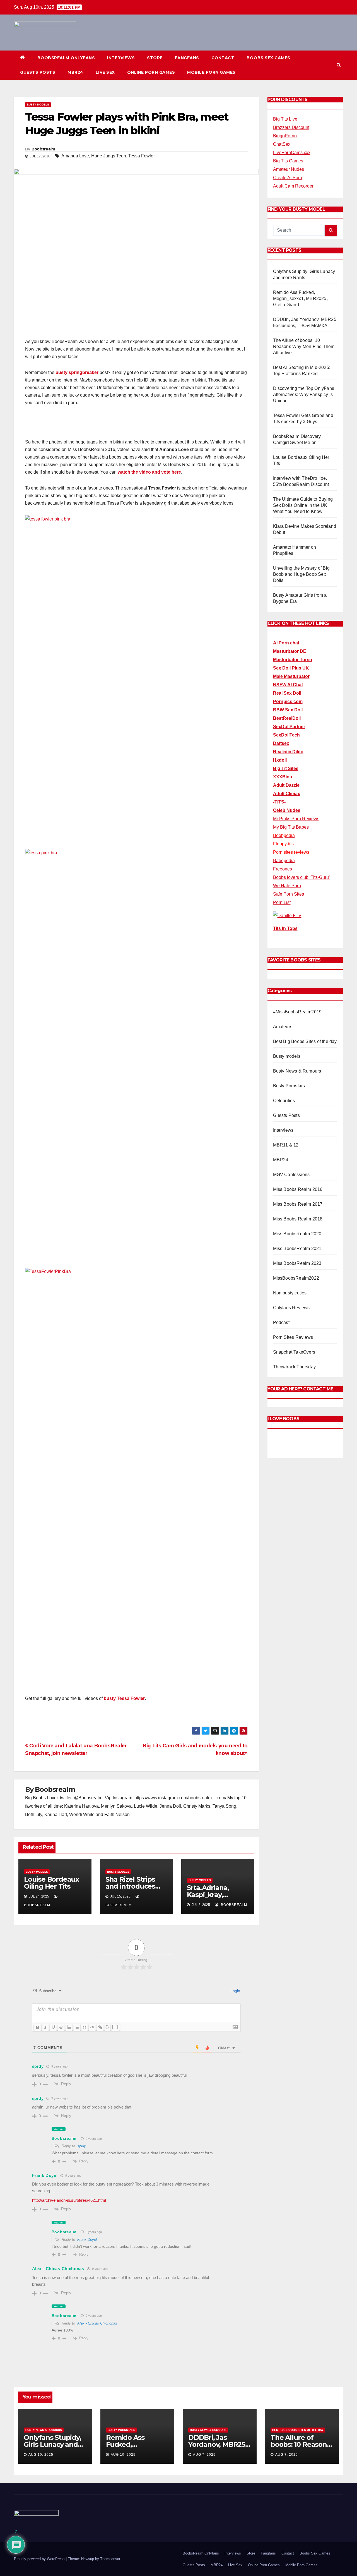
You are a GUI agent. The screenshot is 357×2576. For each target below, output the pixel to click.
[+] (115, 2027)
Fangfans (187, 58)
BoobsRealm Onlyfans (66, 58)
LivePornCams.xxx (292, 153)
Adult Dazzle (286, 785)
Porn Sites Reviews (293, 1337)
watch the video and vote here (149, 472)
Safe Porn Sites (289, 894)
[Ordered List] (69, 2027)
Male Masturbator (291, 676)
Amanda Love (75, 156)
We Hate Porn (287, 886)
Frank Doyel (87, 2240)
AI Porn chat (286, 643)
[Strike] (61, 2027)
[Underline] (53, 2027)
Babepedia (284, 861)
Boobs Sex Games (268, 58)
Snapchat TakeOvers (294, 1352)
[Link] (100, 2027)
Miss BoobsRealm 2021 (297, 1249)
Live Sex (105, 72)
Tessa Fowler (142, 156)
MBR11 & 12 (286, 1145)
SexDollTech (286, 735)
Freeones (283, 869)
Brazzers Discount (291, 127)
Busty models (38, 105)
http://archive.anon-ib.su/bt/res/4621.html (69, 2200)
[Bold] (38, 2027)
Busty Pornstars (289, 1086)
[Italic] (45, 2027)
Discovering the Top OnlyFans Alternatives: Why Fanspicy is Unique (304, 394)
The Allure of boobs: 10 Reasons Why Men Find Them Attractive (304, 346)
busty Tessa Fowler (124, 1698)
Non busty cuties (290, 1293)
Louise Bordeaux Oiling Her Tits (51, 1883)
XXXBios (283, 777)
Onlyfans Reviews (291, 1308)
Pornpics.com (288, 701)
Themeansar (110, 2559)
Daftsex (281, 743)
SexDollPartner (289, 727)
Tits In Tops (285, 928)
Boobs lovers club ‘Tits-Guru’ (301, 877)
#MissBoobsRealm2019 (297, 1012)
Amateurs (283, 1027)
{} (107, 2027)
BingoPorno (285, 136)
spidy (82, 2146)
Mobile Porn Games (211, 72)
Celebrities (284, 1101)
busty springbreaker (77, 372)
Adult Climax (287, 794)
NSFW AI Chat (288, 685)
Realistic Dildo (288, 752)
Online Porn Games (151, 72)
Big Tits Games (288, 161)
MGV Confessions (291, 1175)
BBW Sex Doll (288, 710)
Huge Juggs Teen (109, 156)
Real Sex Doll (287, 693)
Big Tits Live (285, 119)
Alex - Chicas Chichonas (58, 2269)
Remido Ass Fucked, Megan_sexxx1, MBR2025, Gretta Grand (300, 298)
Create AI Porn (288, 178)
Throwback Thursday (295, 1367)
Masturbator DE (290, 651)
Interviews (121, 58)
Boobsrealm (43, 149)
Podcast (281, 1322)
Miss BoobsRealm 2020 (297, 1234)
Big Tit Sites (286, 768)
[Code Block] (92, 2027)
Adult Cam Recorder (293, 186)
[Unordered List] (77, 2027)
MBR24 (75, 72)
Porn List (282, 902)
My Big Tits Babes (291, 827)
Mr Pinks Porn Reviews (296, 819)
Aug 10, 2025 (41, 2455)
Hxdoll (280, 760)
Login (235, 1991)
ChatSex (282, 144)
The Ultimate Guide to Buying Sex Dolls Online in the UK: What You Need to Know (303, 505)
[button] (339, 65)
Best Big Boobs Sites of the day (305, 1041)
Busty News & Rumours (297, 1071)
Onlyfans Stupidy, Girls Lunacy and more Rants (52, 2444)
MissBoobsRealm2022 (296, 1278)
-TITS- (279, 802)
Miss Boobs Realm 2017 (298, 1204)
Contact (223, 58)
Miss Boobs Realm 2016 (298, 1189)
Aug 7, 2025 (204, 2455)
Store (155, 58)
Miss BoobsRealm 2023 (297, 1263)
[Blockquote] (85, 2027)
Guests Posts (38, 72)
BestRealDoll (287, 718)
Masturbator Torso (293, 660)
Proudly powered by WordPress (40, 2559)
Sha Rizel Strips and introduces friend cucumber (133, 1886)
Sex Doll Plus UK (291, 668)
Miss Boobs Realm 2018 (298, 1219)
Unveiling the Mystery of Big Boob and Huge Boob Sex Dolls (301, 574)
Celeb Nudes (287, 810)
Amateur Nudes (289, 169)
